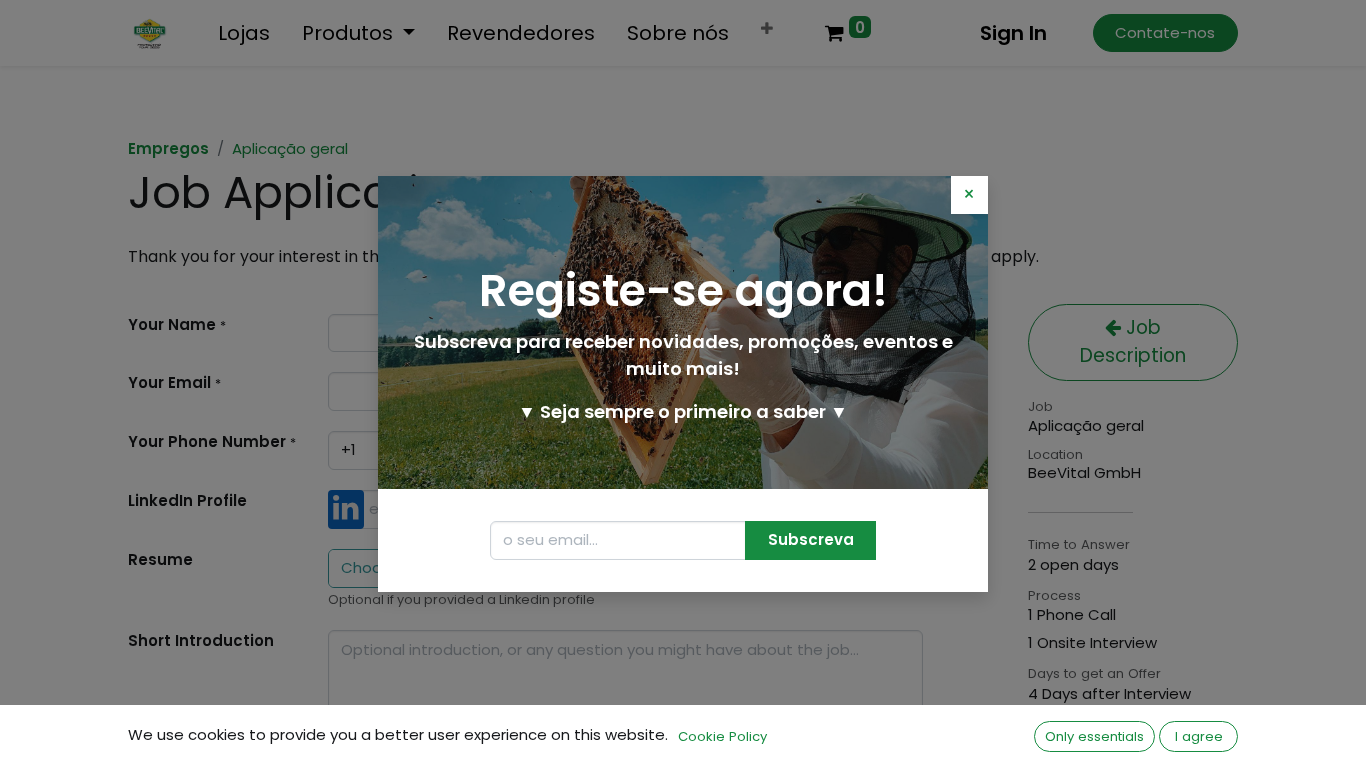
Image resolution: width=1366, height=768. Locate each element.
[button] (810, 540)
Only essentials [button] (1094, 736)
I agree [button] (1199, 736)
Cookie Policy (722, 736)
